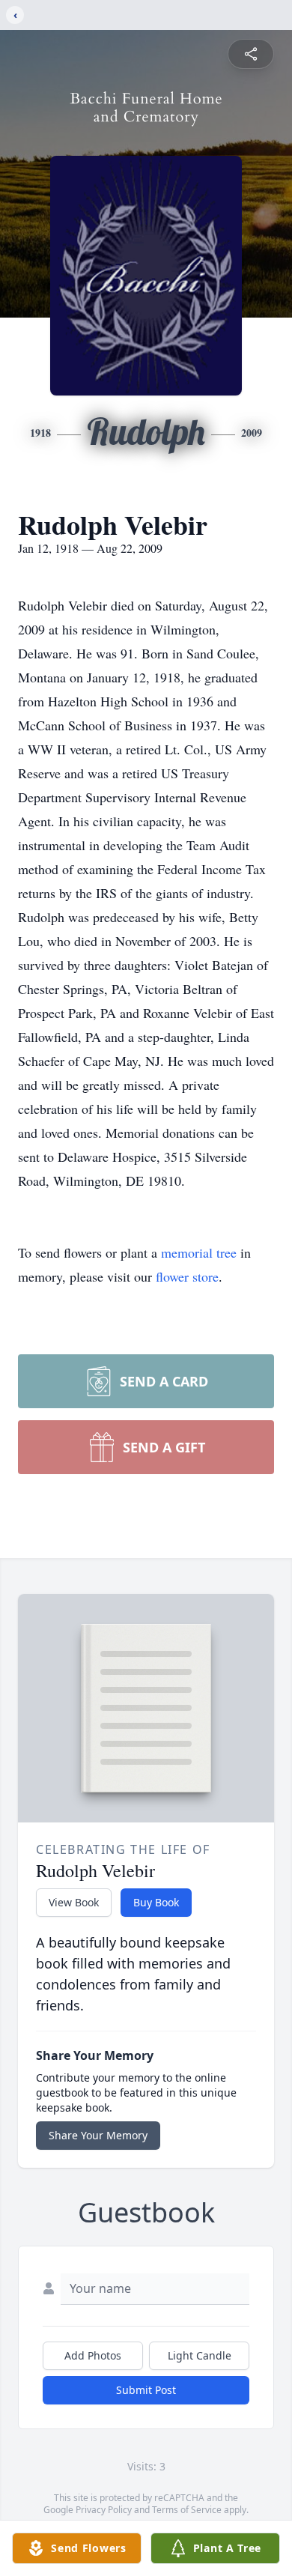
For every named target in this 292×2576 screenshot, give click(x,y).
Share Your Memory (98, 2135)
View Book (74, 1902)
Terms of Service (187, 2510)
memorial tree (199, 1252)
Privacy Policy (104, 2510)
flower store (187, 1276)
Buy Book (156, 1902)
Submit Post (146, 2390)
